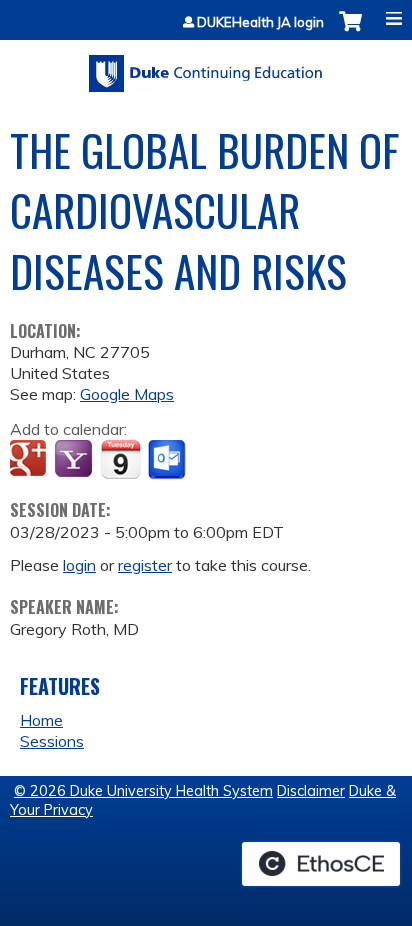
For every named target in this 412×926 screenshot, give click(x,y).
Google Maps (127, 394)
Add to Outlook (168, 460)
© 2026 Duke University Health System (143, 791)
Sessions (52, 741)
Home (41, 720)
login (79, 565)
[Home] (206, 66)
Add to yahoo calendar (75, 460)
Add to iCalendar (120, 459)
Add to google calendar (30, 460)
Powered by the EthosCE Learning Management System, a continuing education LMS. (321, 864)
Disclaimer (311, 791)
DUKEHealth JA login (260, 22)
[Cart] (350, 31)
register (145, 565)
